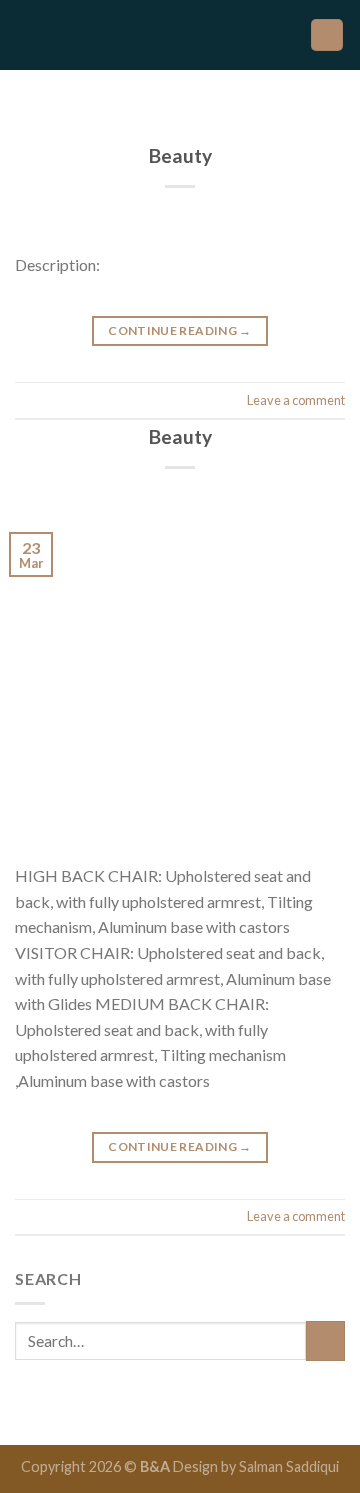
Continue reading (180, 330)
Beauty (180, 155)
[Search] (327, 35)
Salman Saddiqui (289, 1466)
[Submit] (325, 1340)
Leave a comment (296, 400)
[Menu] (27, 34)
